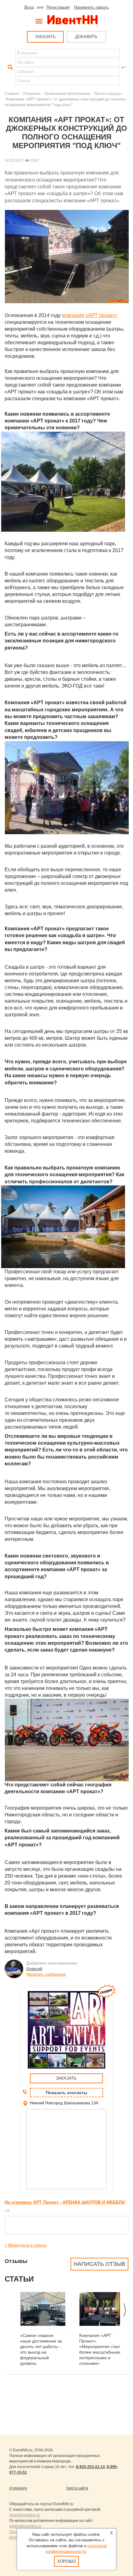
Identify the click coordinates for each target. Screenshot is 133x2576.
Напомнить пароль (91, 7)
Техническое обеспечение (67, 94)
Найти (10, 67)
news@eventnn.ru (25, 2515)
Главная (12, 94)
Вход (29, 7)
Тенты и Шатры (108, 94)
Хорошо (66, 2561)
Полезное (32, 94)
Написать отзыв (99, 2264)
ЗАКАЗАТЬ (45, 37)
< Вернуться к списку (26, 2245)
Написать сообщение (46, 1974)
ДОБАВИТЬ (86, 37)
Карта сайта (77, 2488)
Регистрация (58, 7)
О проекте (18, 2488)
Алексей (34, 1969)
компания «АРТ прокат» (90, 315)
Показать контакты (66, 2093)
